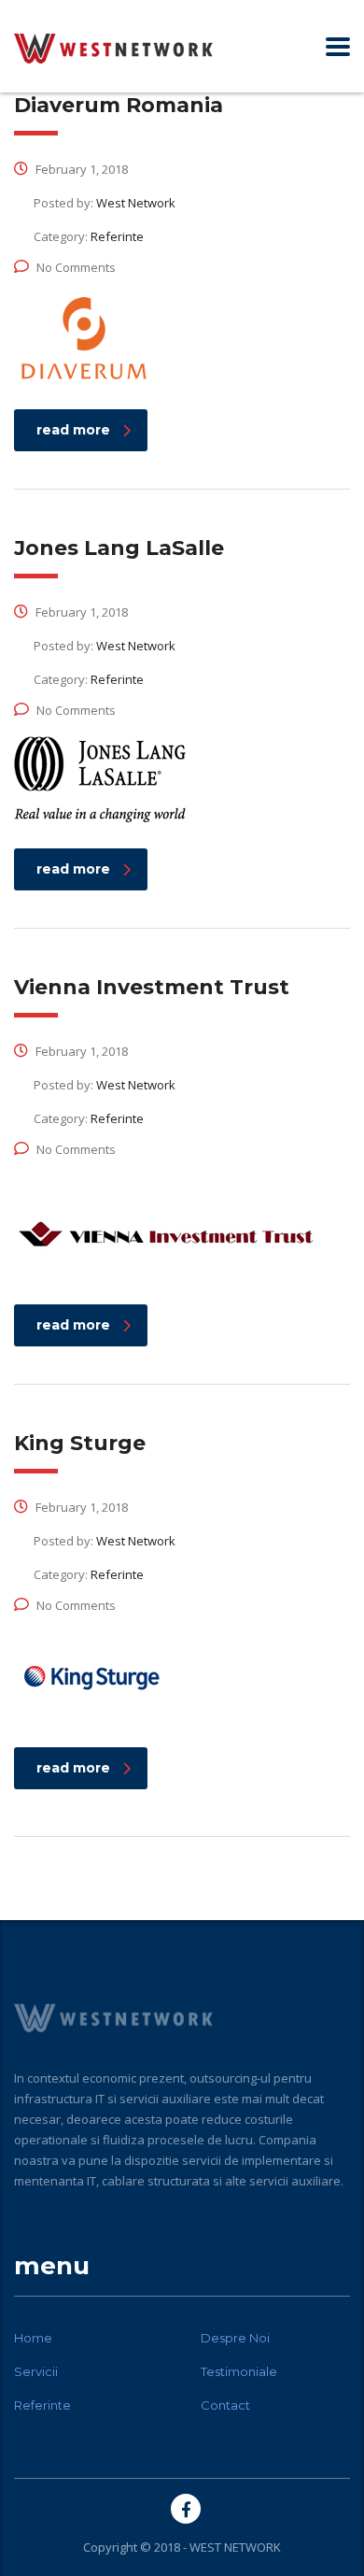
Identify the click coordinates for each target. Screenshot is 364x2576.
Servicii (36, 2371)
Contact (225, 2405)
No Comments (76, 267)
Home (33, 2338)
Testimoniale (239, 2371)
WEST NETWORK (235, 2547)
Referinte (42, 2405)
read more (73, 430)
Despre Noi (235, 2338)
